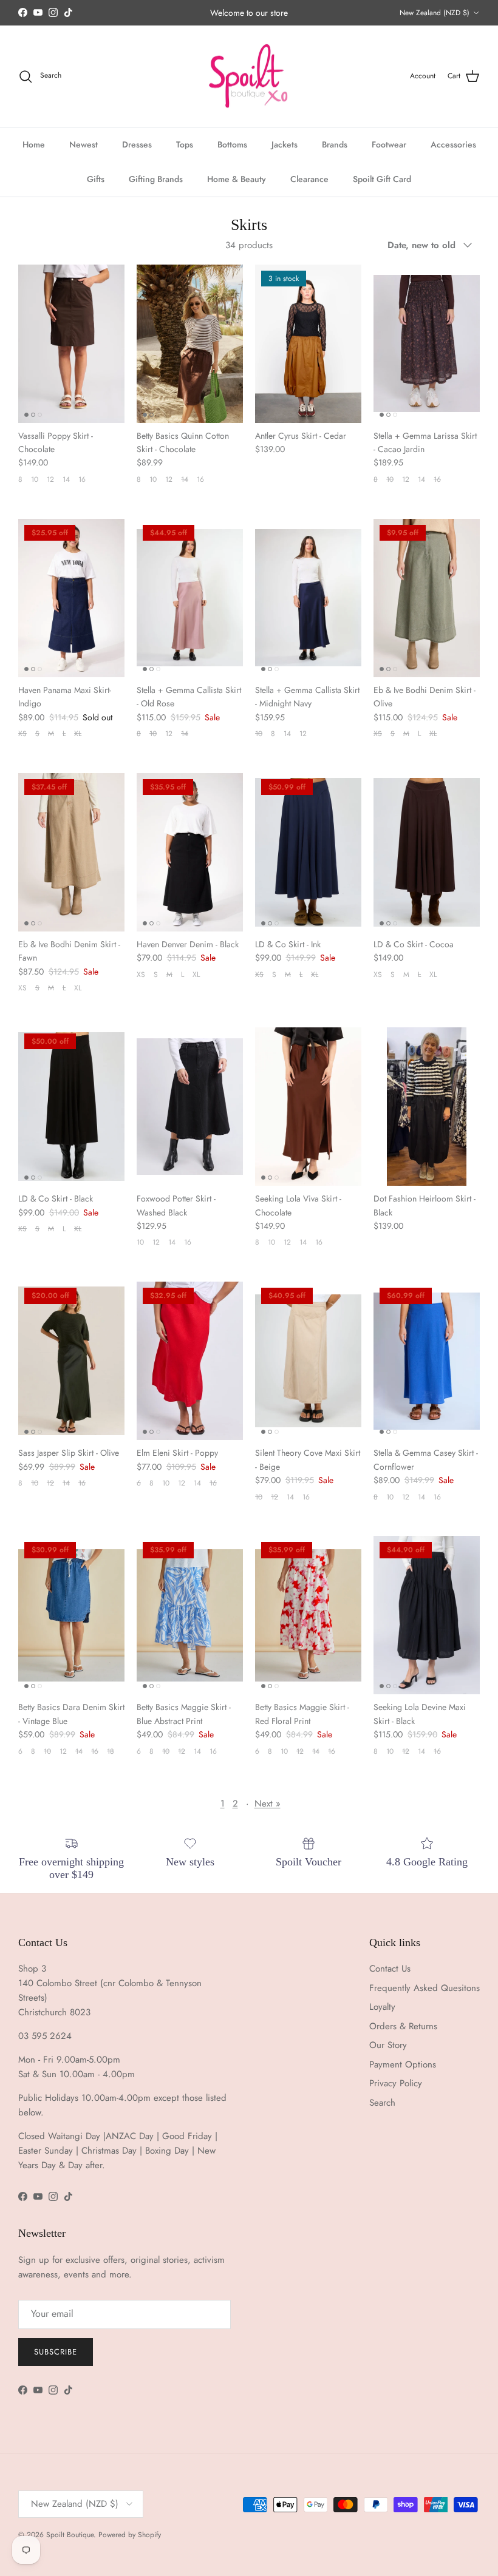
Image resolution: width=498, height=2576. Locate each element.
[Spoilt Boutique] (249, 76)
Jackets (285, 144)
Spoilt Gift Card (382, 179)
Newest (84, 144)
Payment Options (403, 2064)
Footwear (389, 144)
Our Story (388, 2045)
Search (382, 2103)
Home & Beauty (237, 179)
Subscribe (56, 2352)
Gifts (96, 179)
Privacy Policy (396, 2083)
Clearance (309, 179)
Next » (268, 1804)
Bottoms (232, 144)
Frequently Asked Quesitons (425, 1988)
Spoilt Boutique (70, 2535)
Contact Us (390, 1969)
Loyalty (382, 2007)
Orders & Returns (403, 2026)
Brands (335, 144)
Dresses (137, 144)
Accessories (453, 144)
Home (34, 144)
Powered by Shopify (130, 2535)
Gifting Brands (156, 179)
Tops (185, 144)
